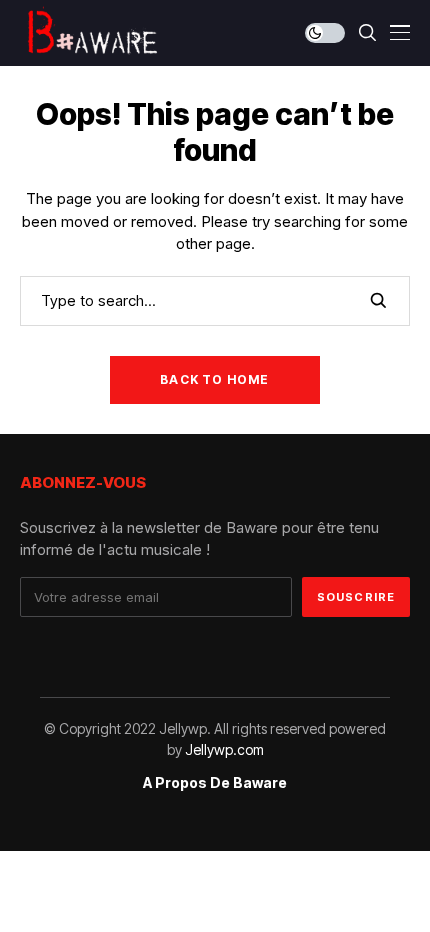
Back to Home (214, 379)
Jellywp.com (224, 749)
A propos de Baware (215, 783)
